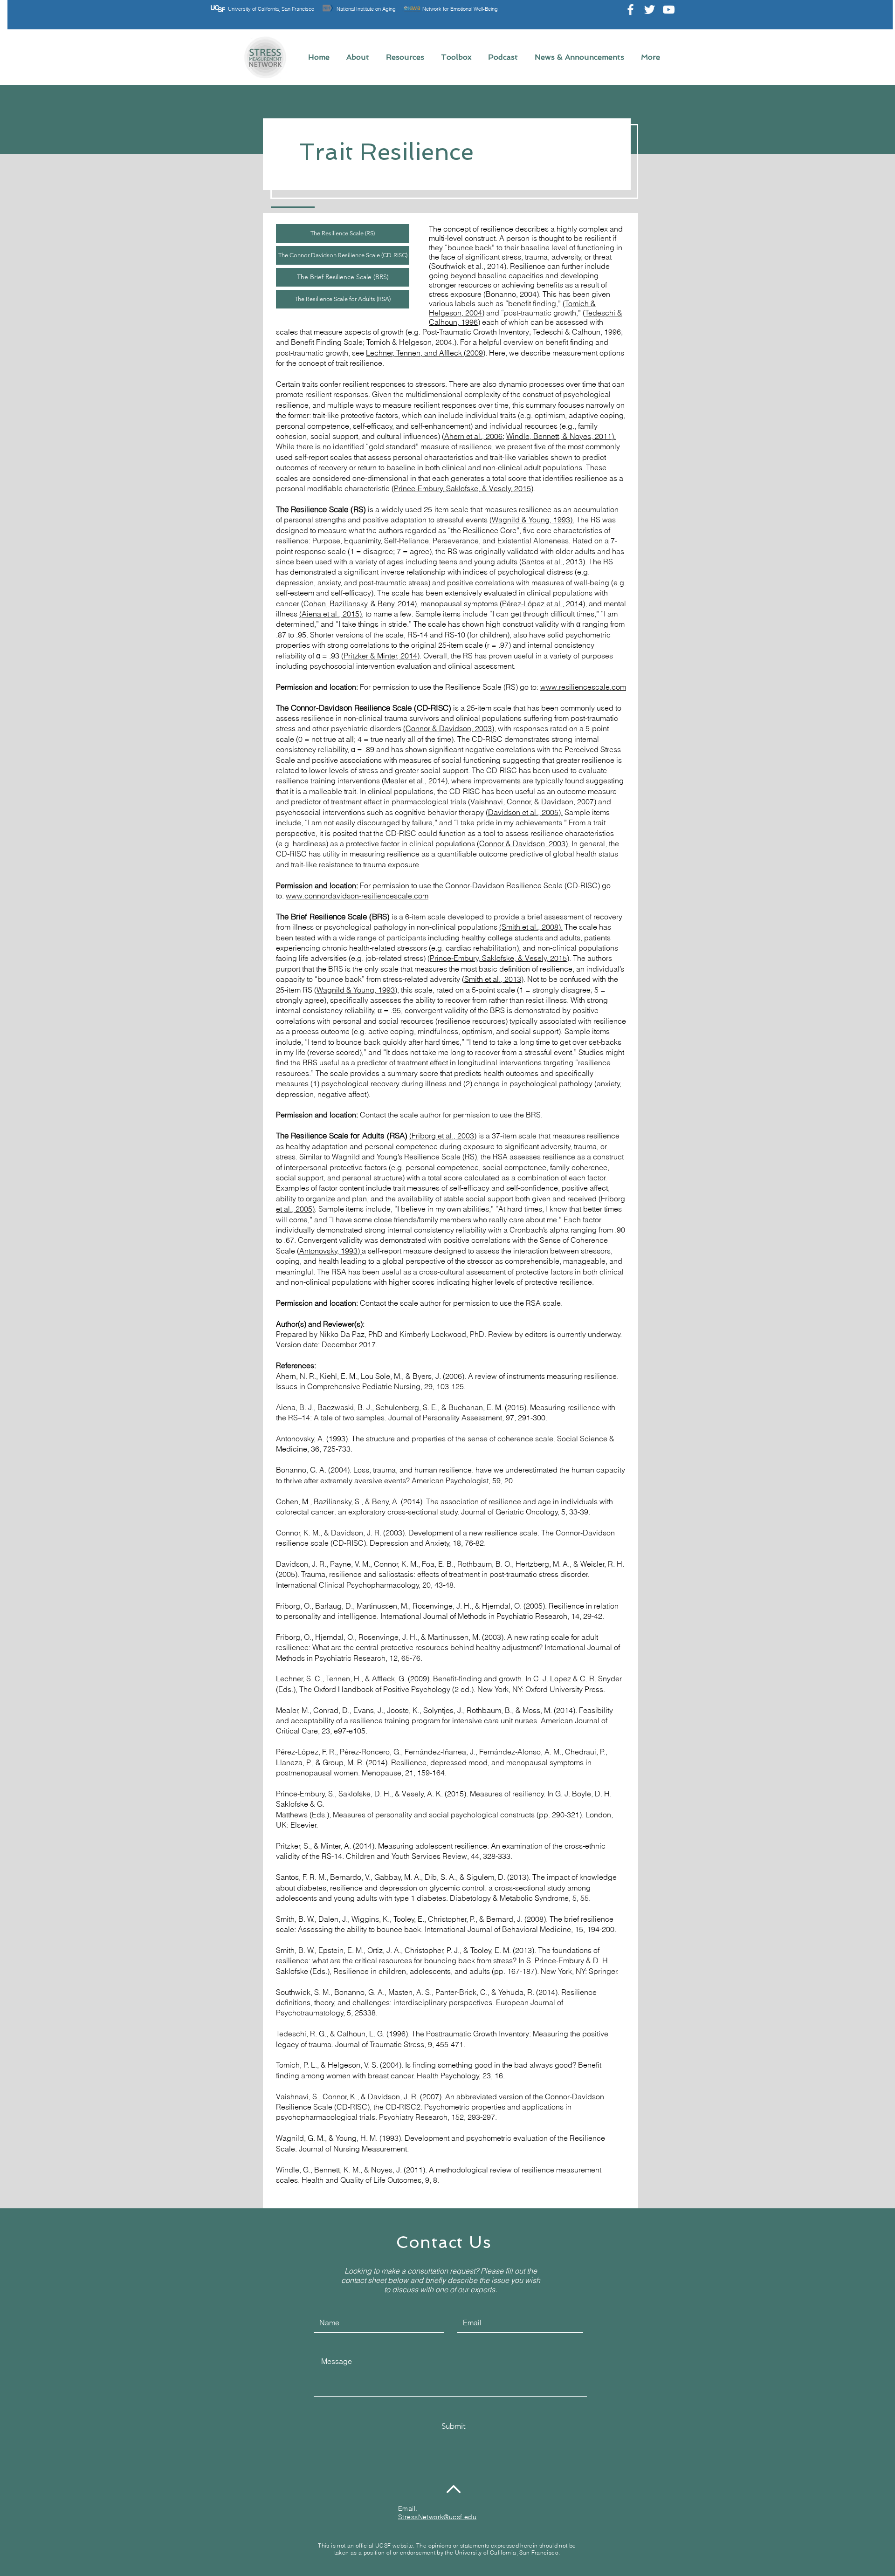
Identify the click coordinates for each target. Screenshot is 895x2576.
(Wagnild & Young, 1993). (532, 520)
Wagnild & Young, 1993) (357, 990)
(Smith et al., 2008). (531, 927)
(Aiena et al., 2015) (330, 614)
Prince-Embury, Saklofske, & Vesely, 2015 (462, 488)
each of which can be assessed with (542, 322)
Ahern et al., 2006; (474, 436)
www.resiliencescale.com (583, 687)
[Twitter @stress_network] (650, 10)
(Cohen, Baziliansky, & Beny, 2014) (359, 603)
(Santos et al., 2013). (553, 562)
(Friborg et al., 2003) (443, 1136)
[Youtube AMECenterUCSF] (669, 10)
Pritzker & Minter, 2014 (380, 656)
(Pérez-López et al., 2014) (542, 603)
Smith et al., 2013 (493, 979)
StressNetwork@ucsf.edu (437, 2517)
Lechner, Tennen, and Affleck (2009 (424, 353)
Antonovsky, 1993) (330, 1251)
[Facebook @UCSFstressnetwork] (630, 10)
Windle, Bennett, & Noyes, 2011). (561, 436)
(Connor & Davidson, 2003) (449, 728)
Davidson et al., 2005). (525, 812)
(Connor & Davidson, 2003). (523, 843)
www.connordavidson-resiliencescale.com (357, 896)
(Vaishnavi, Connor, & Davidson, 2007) (532, 802)
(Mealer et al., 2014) (415, 781)
